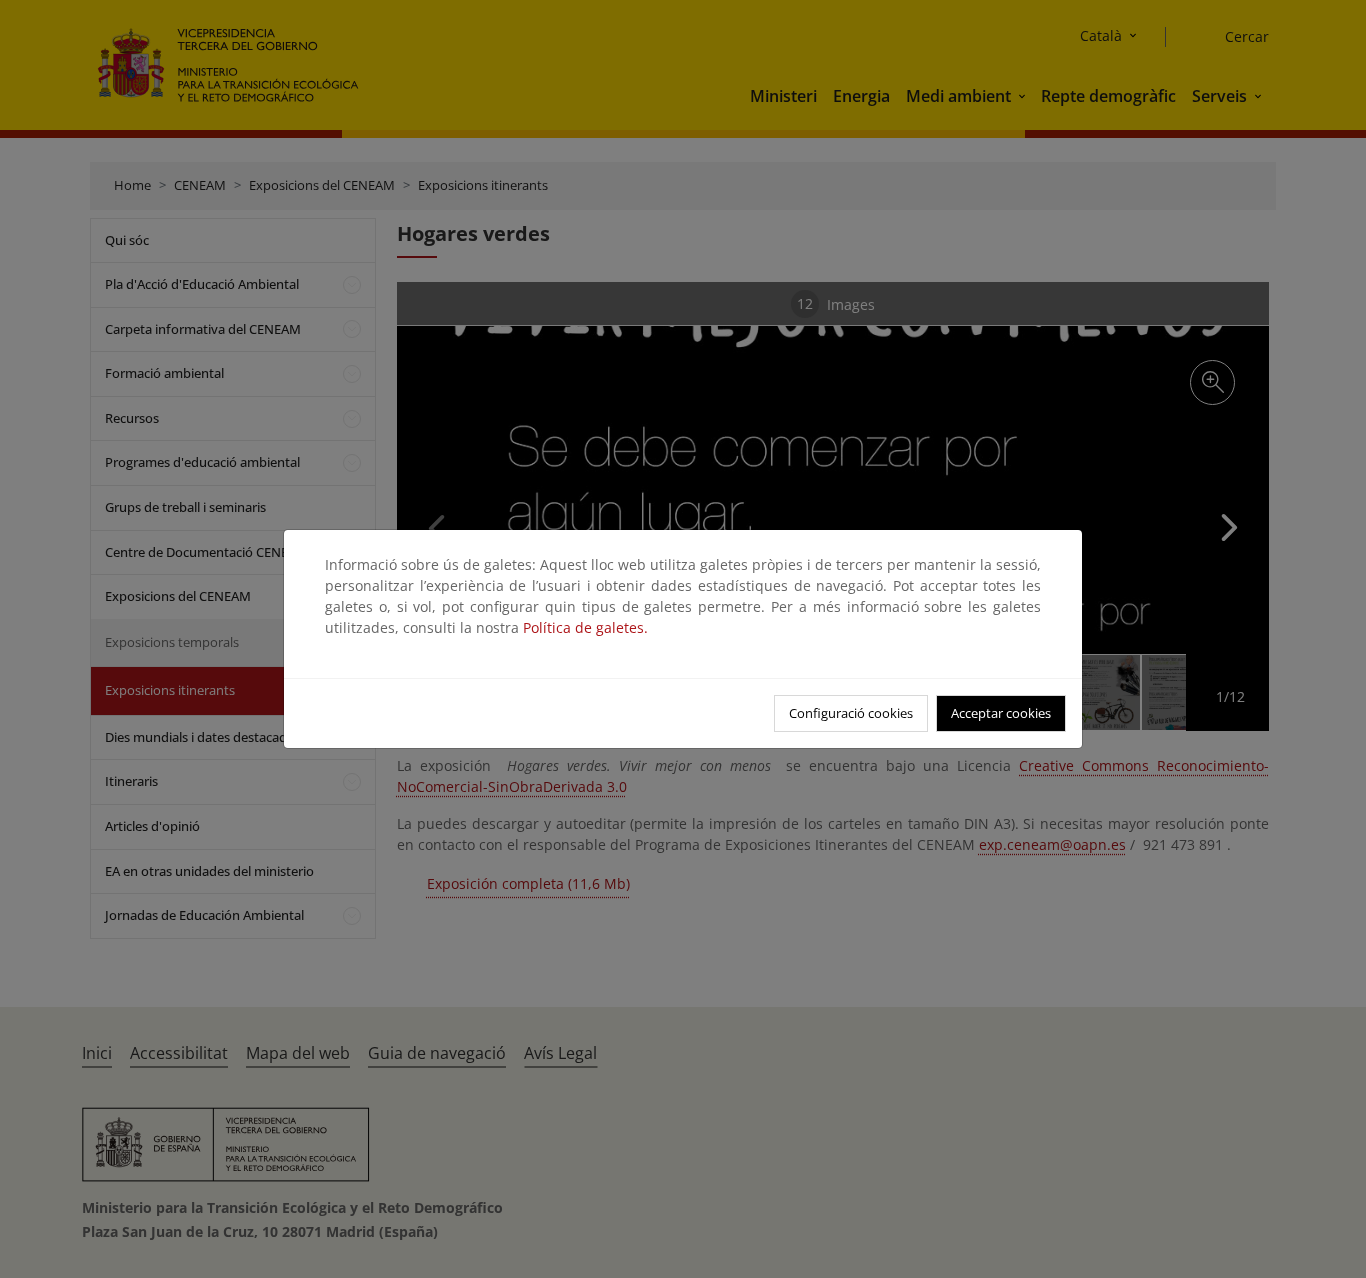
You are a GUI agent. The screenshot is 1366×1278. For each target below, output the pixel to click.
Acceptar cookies (1001, 713)
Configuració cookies (851, 713)
